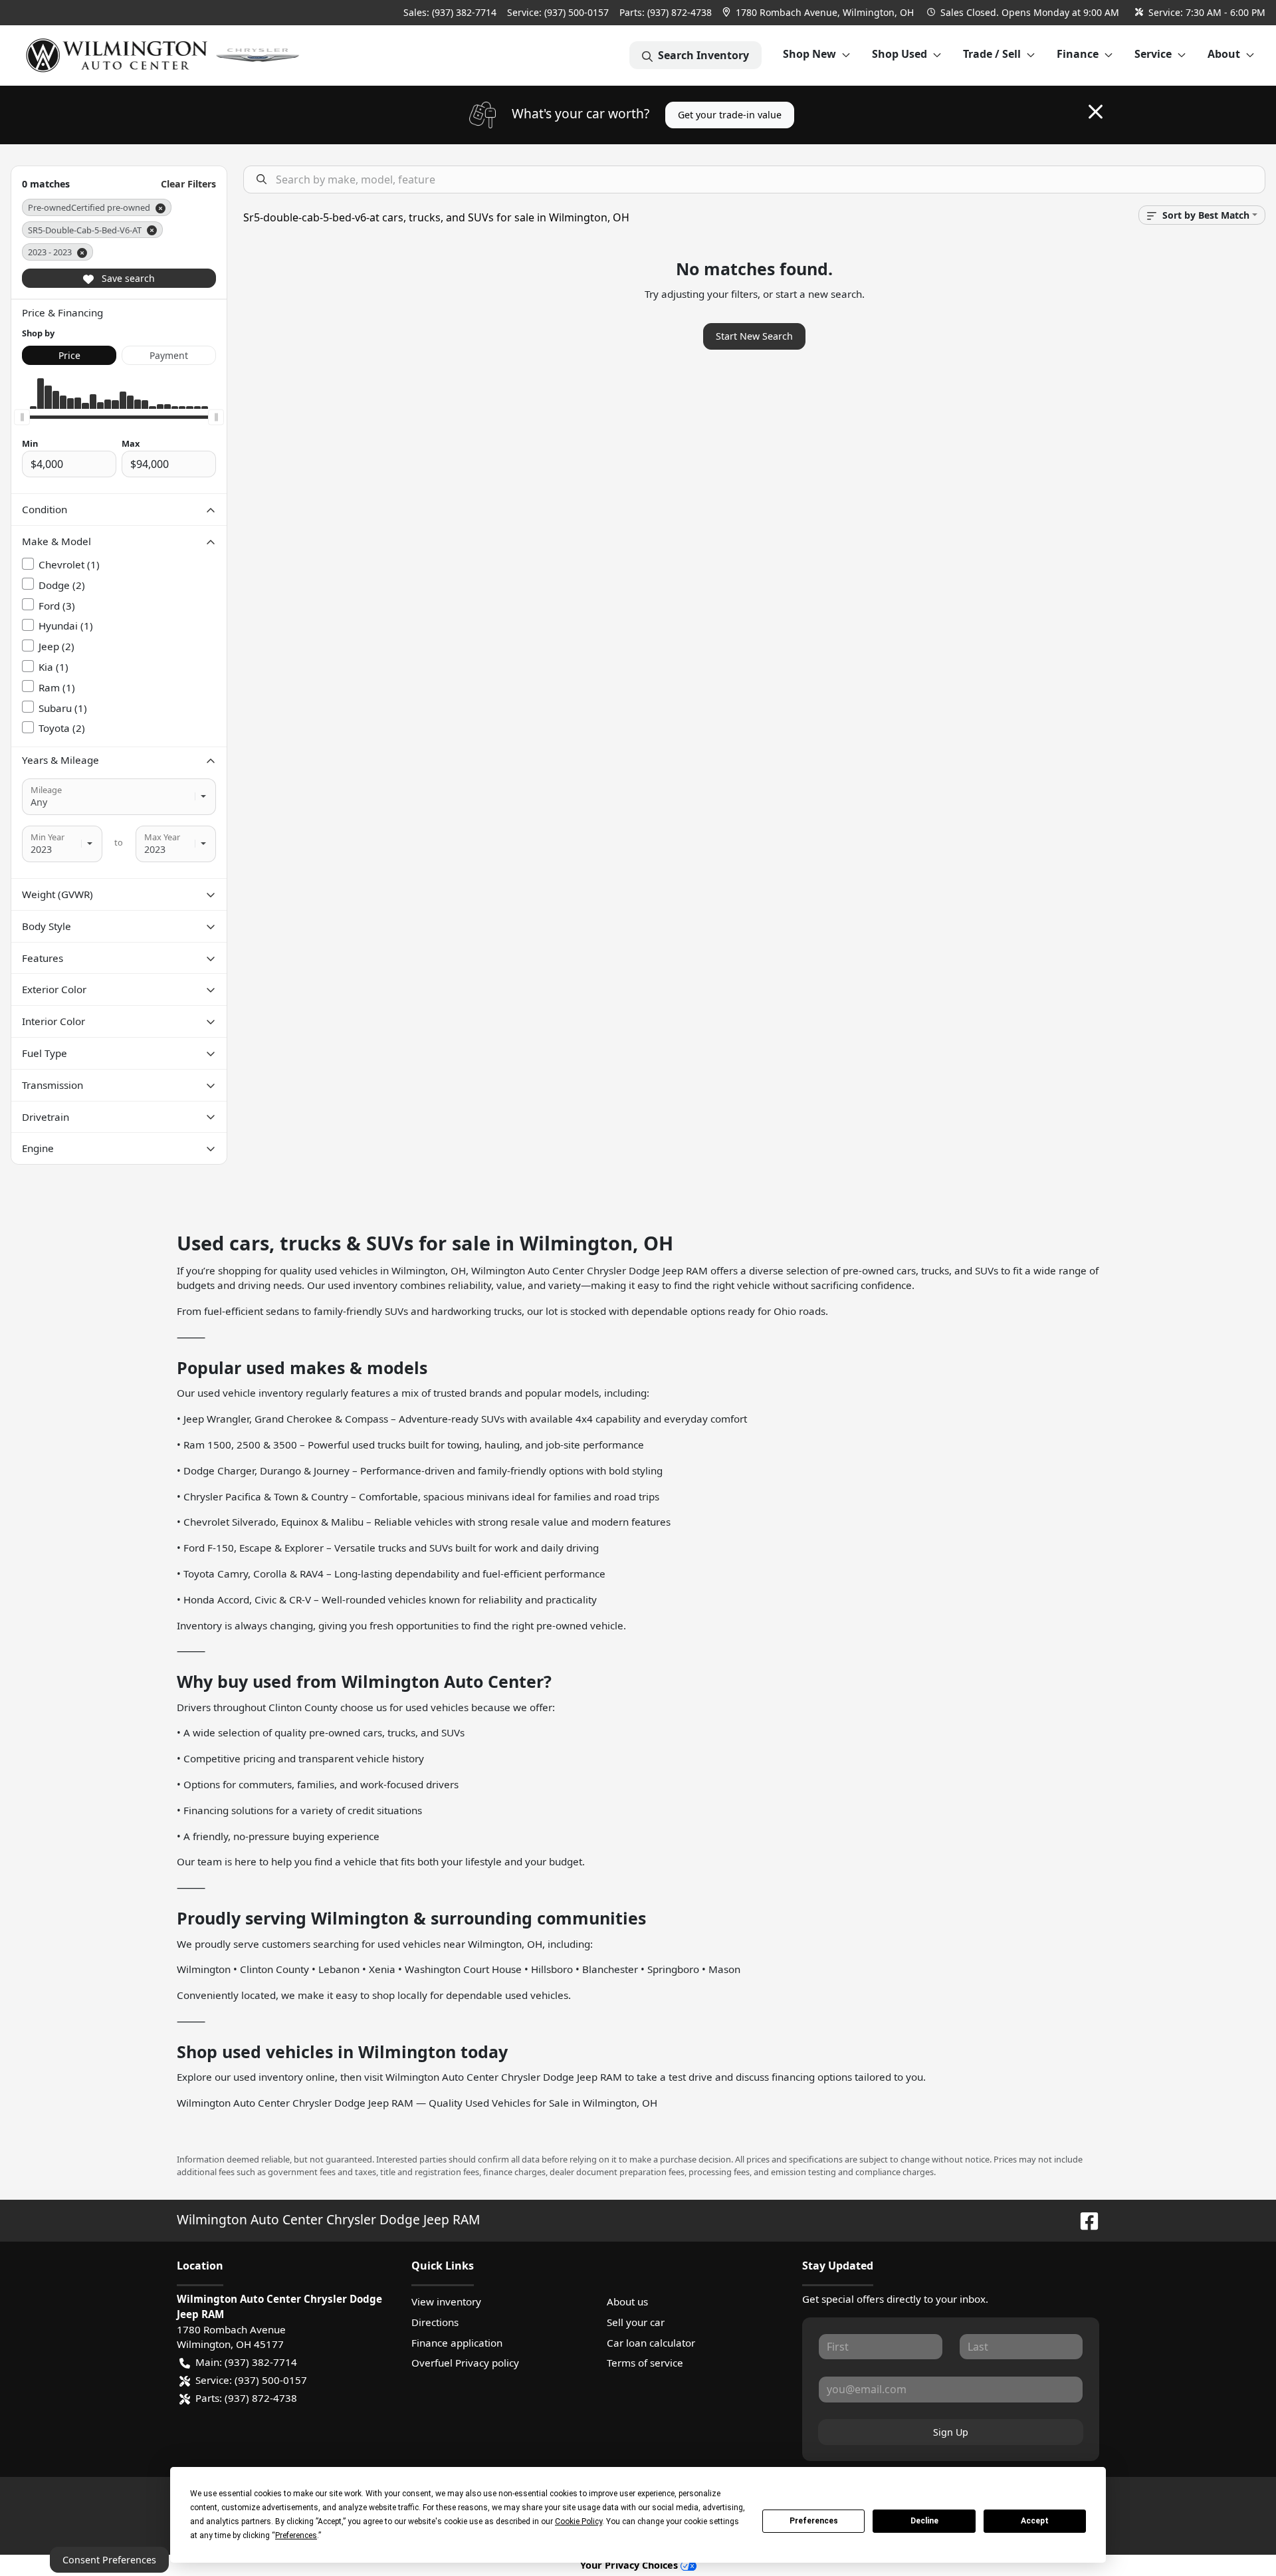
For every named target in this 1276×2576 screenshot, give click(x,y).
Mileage (46, 790)
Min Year (48, 837)
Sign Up (951, 2432)
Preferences (814, 2521)
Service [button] (1153, 54)
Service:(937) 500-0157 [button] (251, 2380)
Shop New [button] (809, 54)
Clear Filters (188, 184)
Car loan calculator (651, 2343)
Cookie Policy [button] (579, 2521)
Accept (1035, 2521)
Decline (924, 2521)
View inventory (446, 2301)
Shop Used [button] (900, 54)
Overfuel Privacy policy (465, 2363)
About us (627, 2301)
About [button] (1224, 54)
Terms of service (645, 2363)
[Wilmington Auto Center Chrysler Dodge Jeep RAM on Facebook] (1084, 2219)
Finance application (457, 2343)
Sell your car (636, 2322)
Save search (127, 278)
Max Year (162, 837)
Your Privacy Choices (630, 2565)
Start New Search (754, 336)
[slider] (22, 417)
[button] (819, 12)
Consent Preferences (109, 2560)
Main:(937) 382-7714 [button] (246, 2362)
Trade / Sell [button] (992, 54)
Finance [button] (1078, 54)
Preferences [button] (296, 2535)
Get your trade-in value (730, 115)
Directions (435, 2322)
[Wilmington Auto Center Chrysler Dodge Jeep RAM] (164, 55)
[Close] (1096, 112)
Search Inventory (703, 55)
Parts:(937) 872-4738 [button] (246, 2398)
